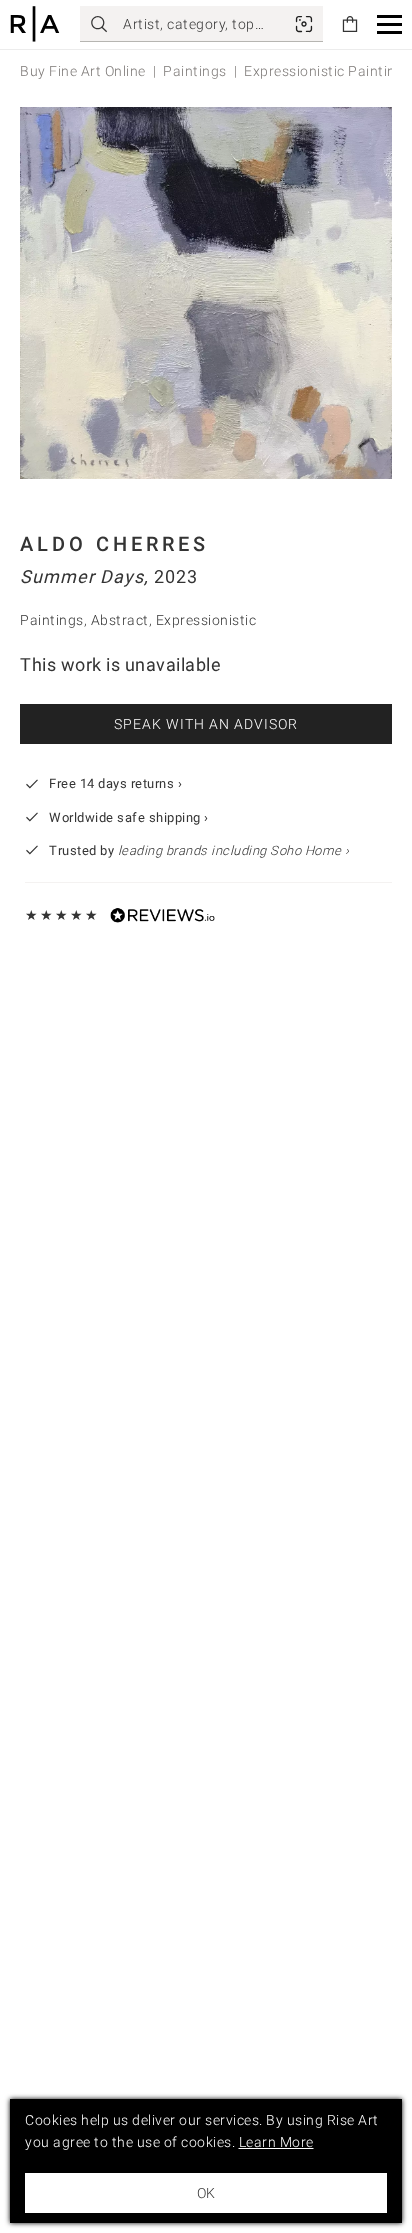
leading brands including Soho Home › (234, 850)
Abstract (120, 620)
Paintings (195, 71)
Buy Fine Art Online (83, 71)
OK (206, 2193)
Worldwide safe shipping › (129, 817)
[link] (304, 24)
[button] (389, 24)
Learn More (276, 2142)
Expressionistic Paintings (328, 71)
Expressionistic (206, 620)
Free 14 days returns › (115, 783)
